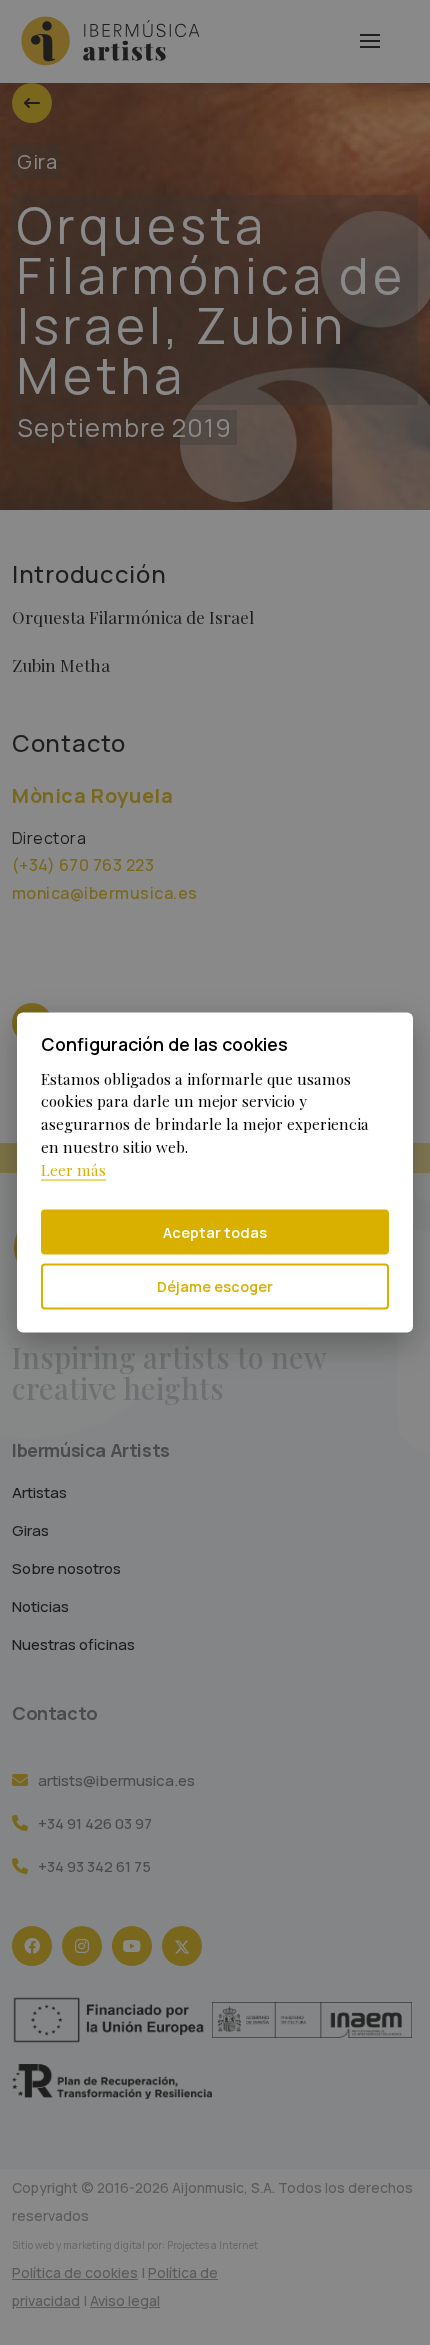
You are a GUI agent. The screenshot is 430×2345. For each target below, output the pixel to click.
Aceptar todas (215, 1231)
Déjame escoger (215, 1286)
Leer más (73, 1169)
